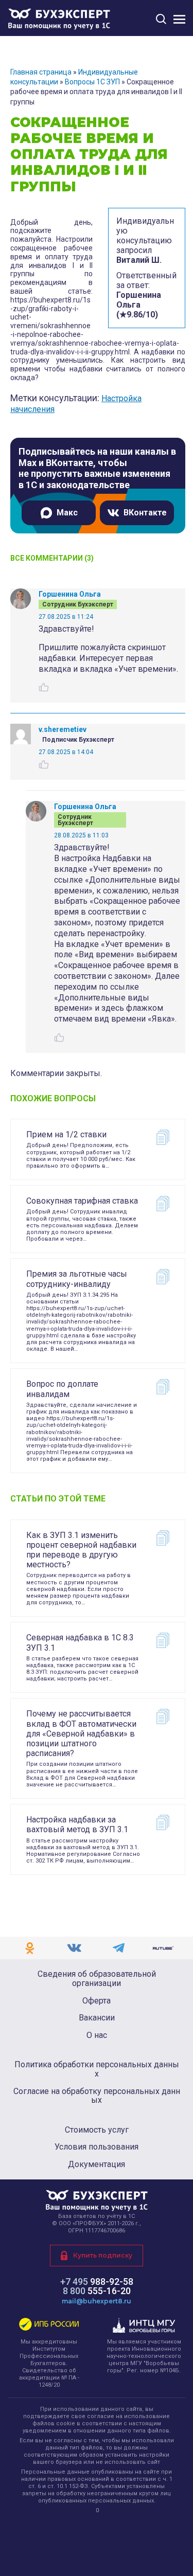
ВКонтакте (145, 513)
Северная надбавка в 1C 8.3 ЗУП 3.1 (80, 1642)
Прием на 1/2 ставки (66, 1134)
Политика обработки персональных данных (97, 2069)
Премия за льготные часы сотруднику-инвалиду (77, 1279)
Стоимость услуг (97, 2130)
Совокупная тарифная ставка (82, 1201)
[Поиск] (161, 19)
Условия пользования (97, 2147)
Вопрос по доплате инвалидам (62, 1389)
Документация (97, 2164)
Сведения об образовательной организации (97, 1979)
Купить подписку (103, 2255)
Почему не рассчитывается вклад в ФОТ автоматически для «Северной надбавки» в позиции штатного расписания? (81, 1733)
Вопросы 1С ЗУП (92, 82)
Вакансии (97, 2018)
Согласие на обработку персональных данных (97, 2096)
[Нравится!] (44, 687)
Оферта (97, 2001)
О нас (97, 2035)
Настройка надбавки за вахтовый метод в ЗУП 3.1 (77, 1824)
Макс (67, 513)
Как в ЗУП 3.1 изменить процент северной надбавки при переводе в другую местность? (81, 1550)
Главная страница (41, 72)
